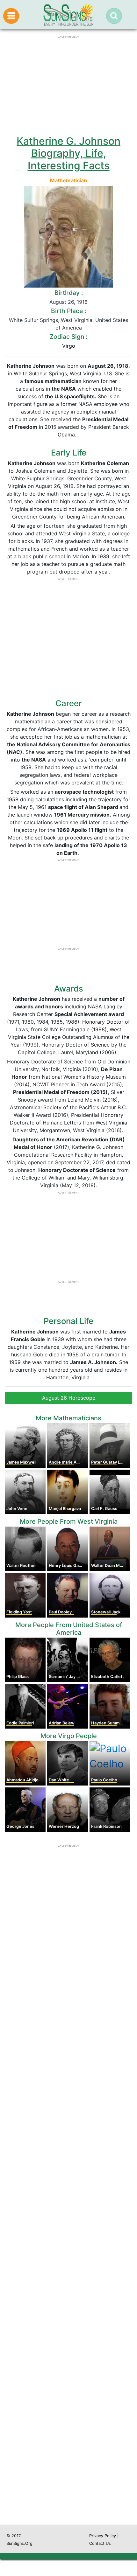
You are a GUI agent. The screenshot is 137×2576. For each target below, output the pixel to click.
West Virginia (77, 320)
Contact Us (100, 2543)
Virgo (69, 346)
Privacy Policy (103, 2536)
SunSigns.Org (19, 2543)
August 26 (62, 302)
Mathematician (68, 180)
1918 (82, 302)
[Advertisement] (68, 2234)
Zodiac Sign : (68, 337)
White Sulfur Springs (33, 320)
